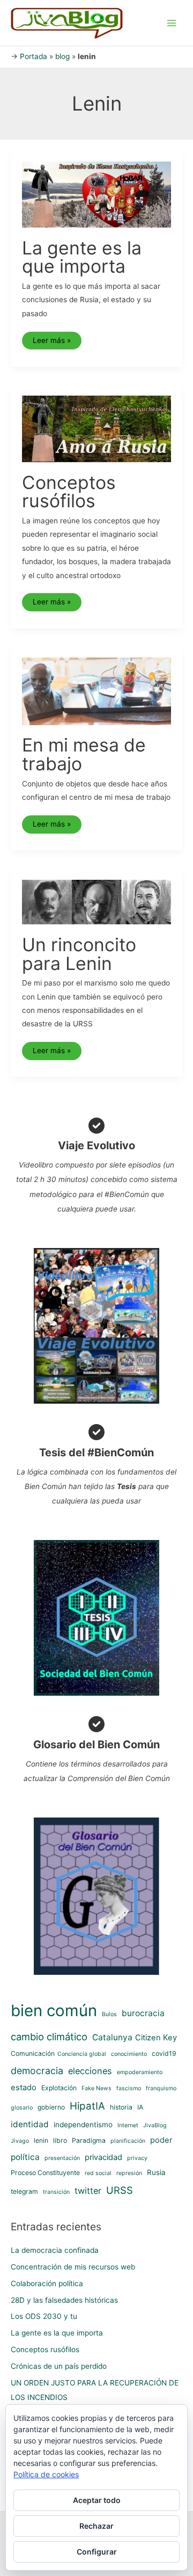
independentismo (83, 2125)
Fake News (96, 2088)
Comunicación (33, 2053)
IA (140, 2107)
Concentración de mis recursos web (73, 2267)
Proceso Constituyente (45, 2173)
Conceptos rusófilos (69, 492)
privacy (137, 2158)
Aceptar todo (97, 2500)
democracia (37, 2071)
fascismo (129, 2088)
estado (24, 2088)
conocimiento (129, 2054)
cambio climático (49, 2037)
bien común (54, 2011)
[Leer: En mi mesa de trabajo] (97, 691)
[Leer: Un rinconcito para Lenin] (97, 901)
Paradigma (89, 2140)
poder (161, 2140)
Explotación (59, 2088)
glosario (22, 2108)
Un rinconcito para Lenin (79, 954)
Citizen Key (156, 2038)
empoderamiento (140, 2072)
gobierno (51, 2107)
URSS (120, 2190)
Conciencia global (82, 2054)
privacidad (103, 2157)
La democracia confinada (55, 2250)
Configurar (97, 2552)
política (25, 2157)
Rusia (156, 2172)
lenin (41, 2140)
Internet (128, 2125)
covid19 (164, 2053)
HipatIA (87, 2106)
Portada (34, 56)
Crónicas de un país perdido (59, 2366)
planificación (128, 2141)
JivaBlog (155, 2125)
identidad (30, 2124)
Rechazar (96, 2526)
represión (129, 2173)
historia (121, 2107)
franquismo (161, 2088)
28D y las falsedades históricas (64, 2300)
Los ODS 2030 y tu (44, 2316)
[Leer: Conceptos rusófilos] (97, 428)
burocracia (143, 2013)
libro (60, 2140)
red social (98, 2173)
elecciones (90, 2071)
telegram (24, 2191)
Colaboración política (47, 2283)
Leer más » (51, 343)
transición (56, 2192)
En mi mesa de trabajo (84, 754)
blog (62, 56)
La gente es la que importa (82, 257)
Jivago (20, 2141)
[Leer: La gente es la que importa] (97, 194)
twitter (88, 2191)
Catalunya (112, 2037)
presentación (62, 2158)
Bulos (109, 2014)
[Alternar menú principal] (172, 23)
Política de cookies (46, 2474)
